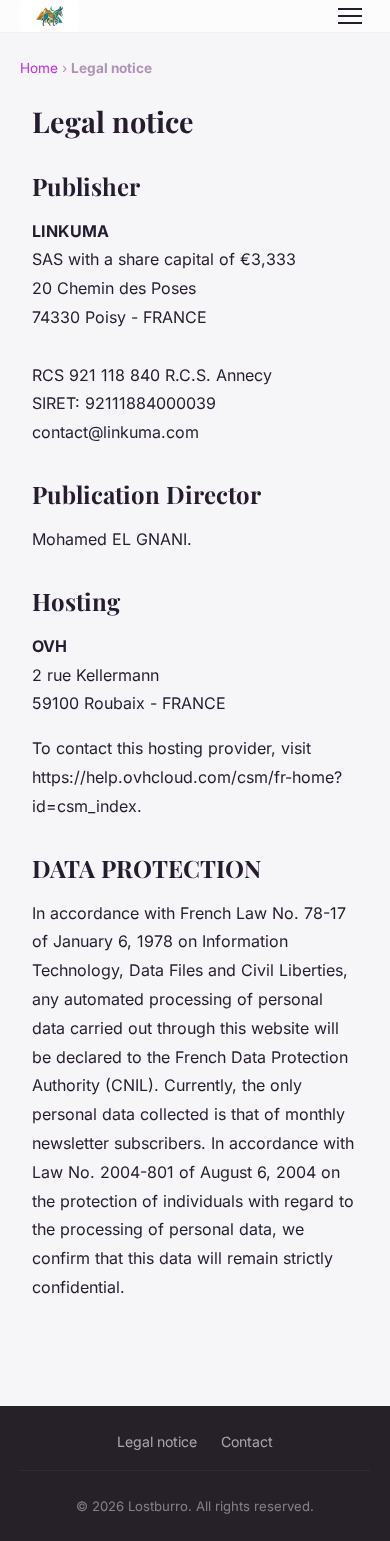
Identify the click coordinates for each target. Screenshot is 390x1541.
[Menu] (350, 16)
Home (39, 68)
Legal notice (157, 1441)
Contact (247, 1441)
